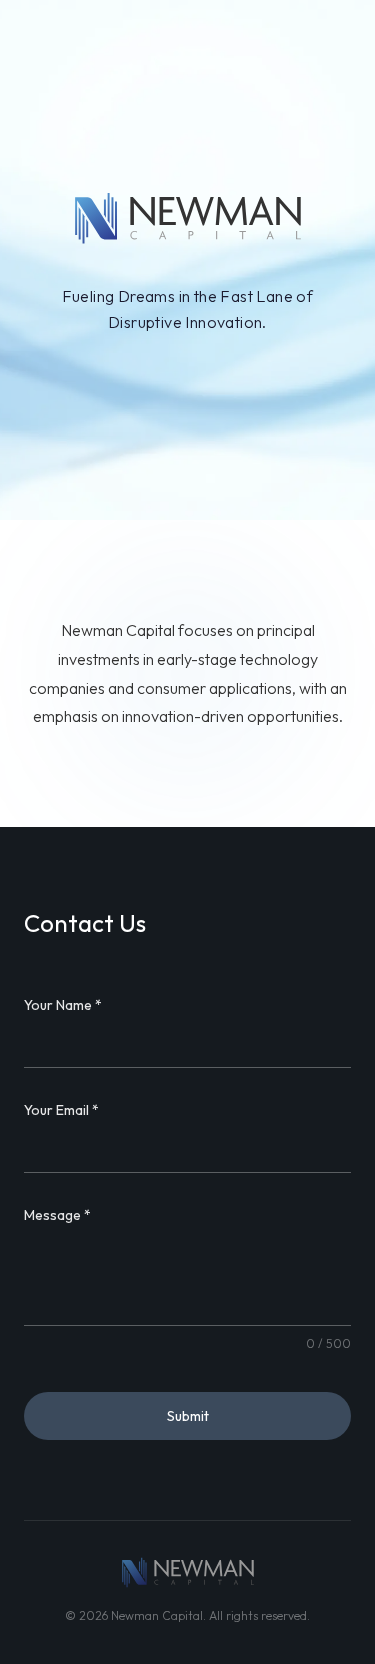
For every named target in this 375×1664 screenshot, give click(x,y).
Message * (57, 1215)
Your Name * (63, 1005)
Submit (188, 1416)
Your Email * (61, 1110)
